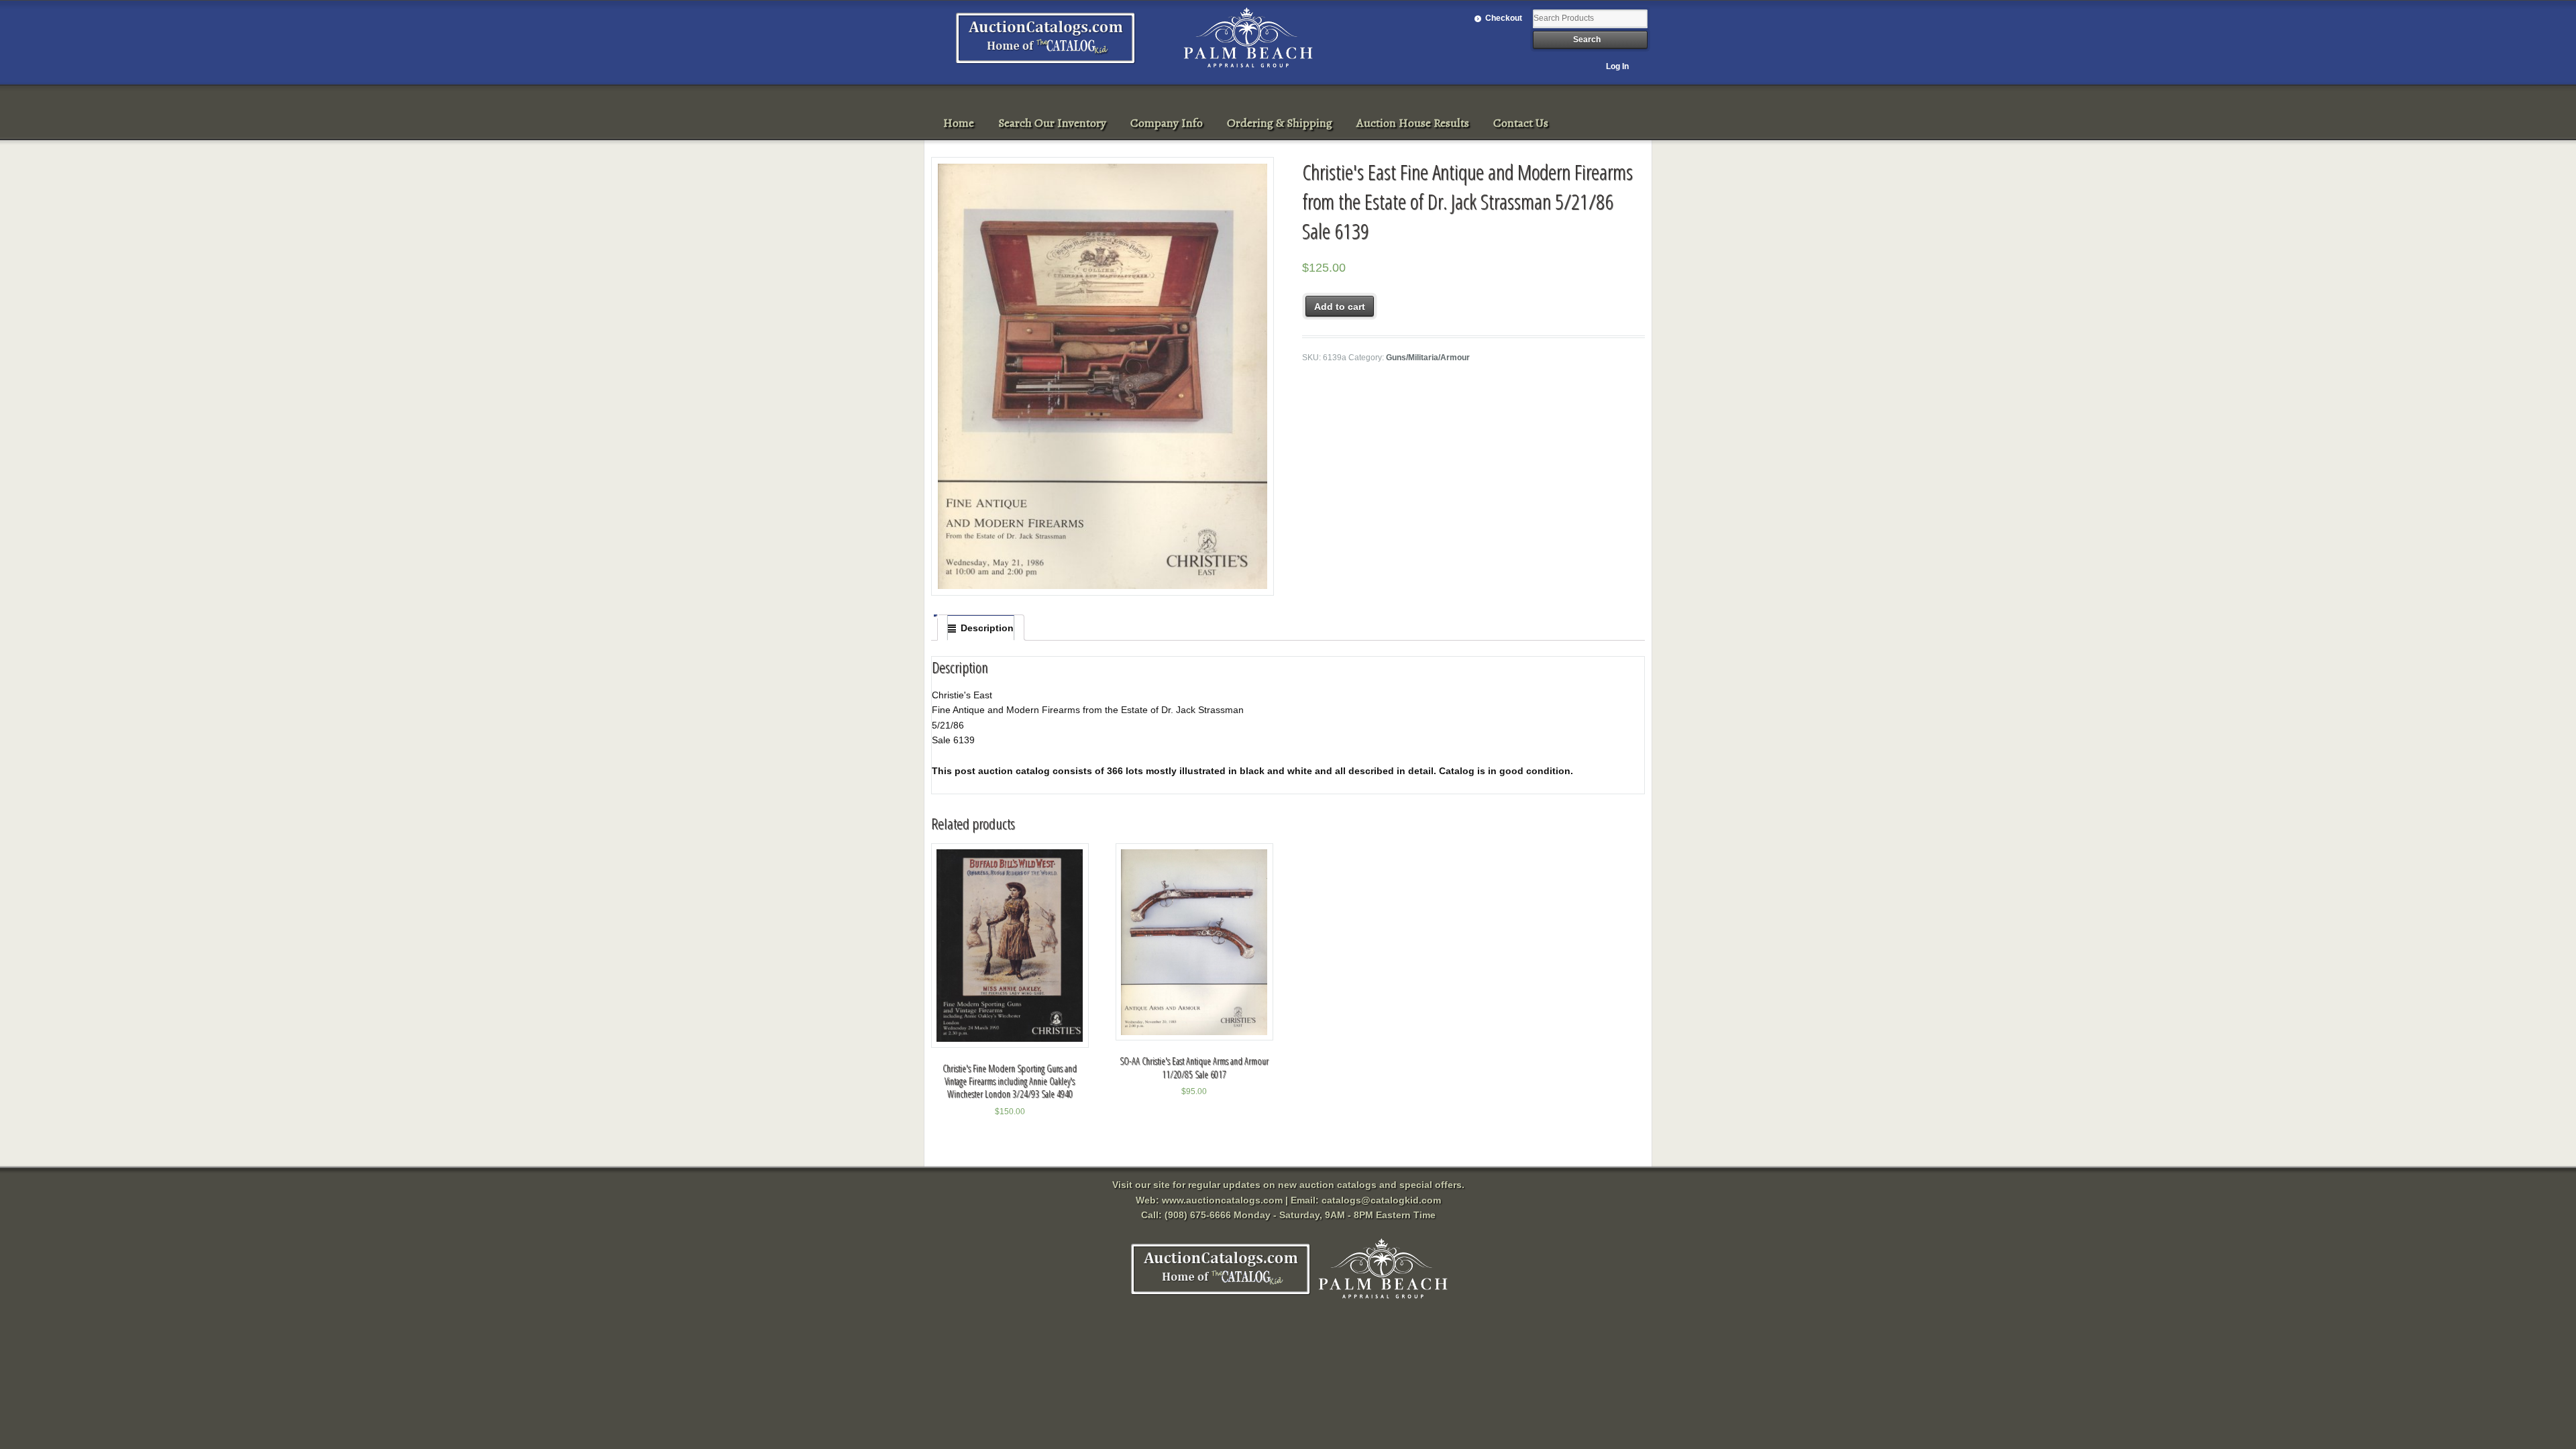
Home (959, 123)
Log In (1617, 66)
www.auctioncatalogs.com (1222, 1200)
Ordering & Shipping (1280, 123)
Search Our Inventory (1052, 123)
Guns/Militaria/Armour (1428, 358)
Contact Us (1521, 123)
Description (987, 628)
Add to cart (1340, 307)
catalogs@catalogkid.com (1381, 1200)
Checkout (1504, 18)
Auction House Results (1413, 123)
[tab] (981, 628)
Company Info (1167, 123)
